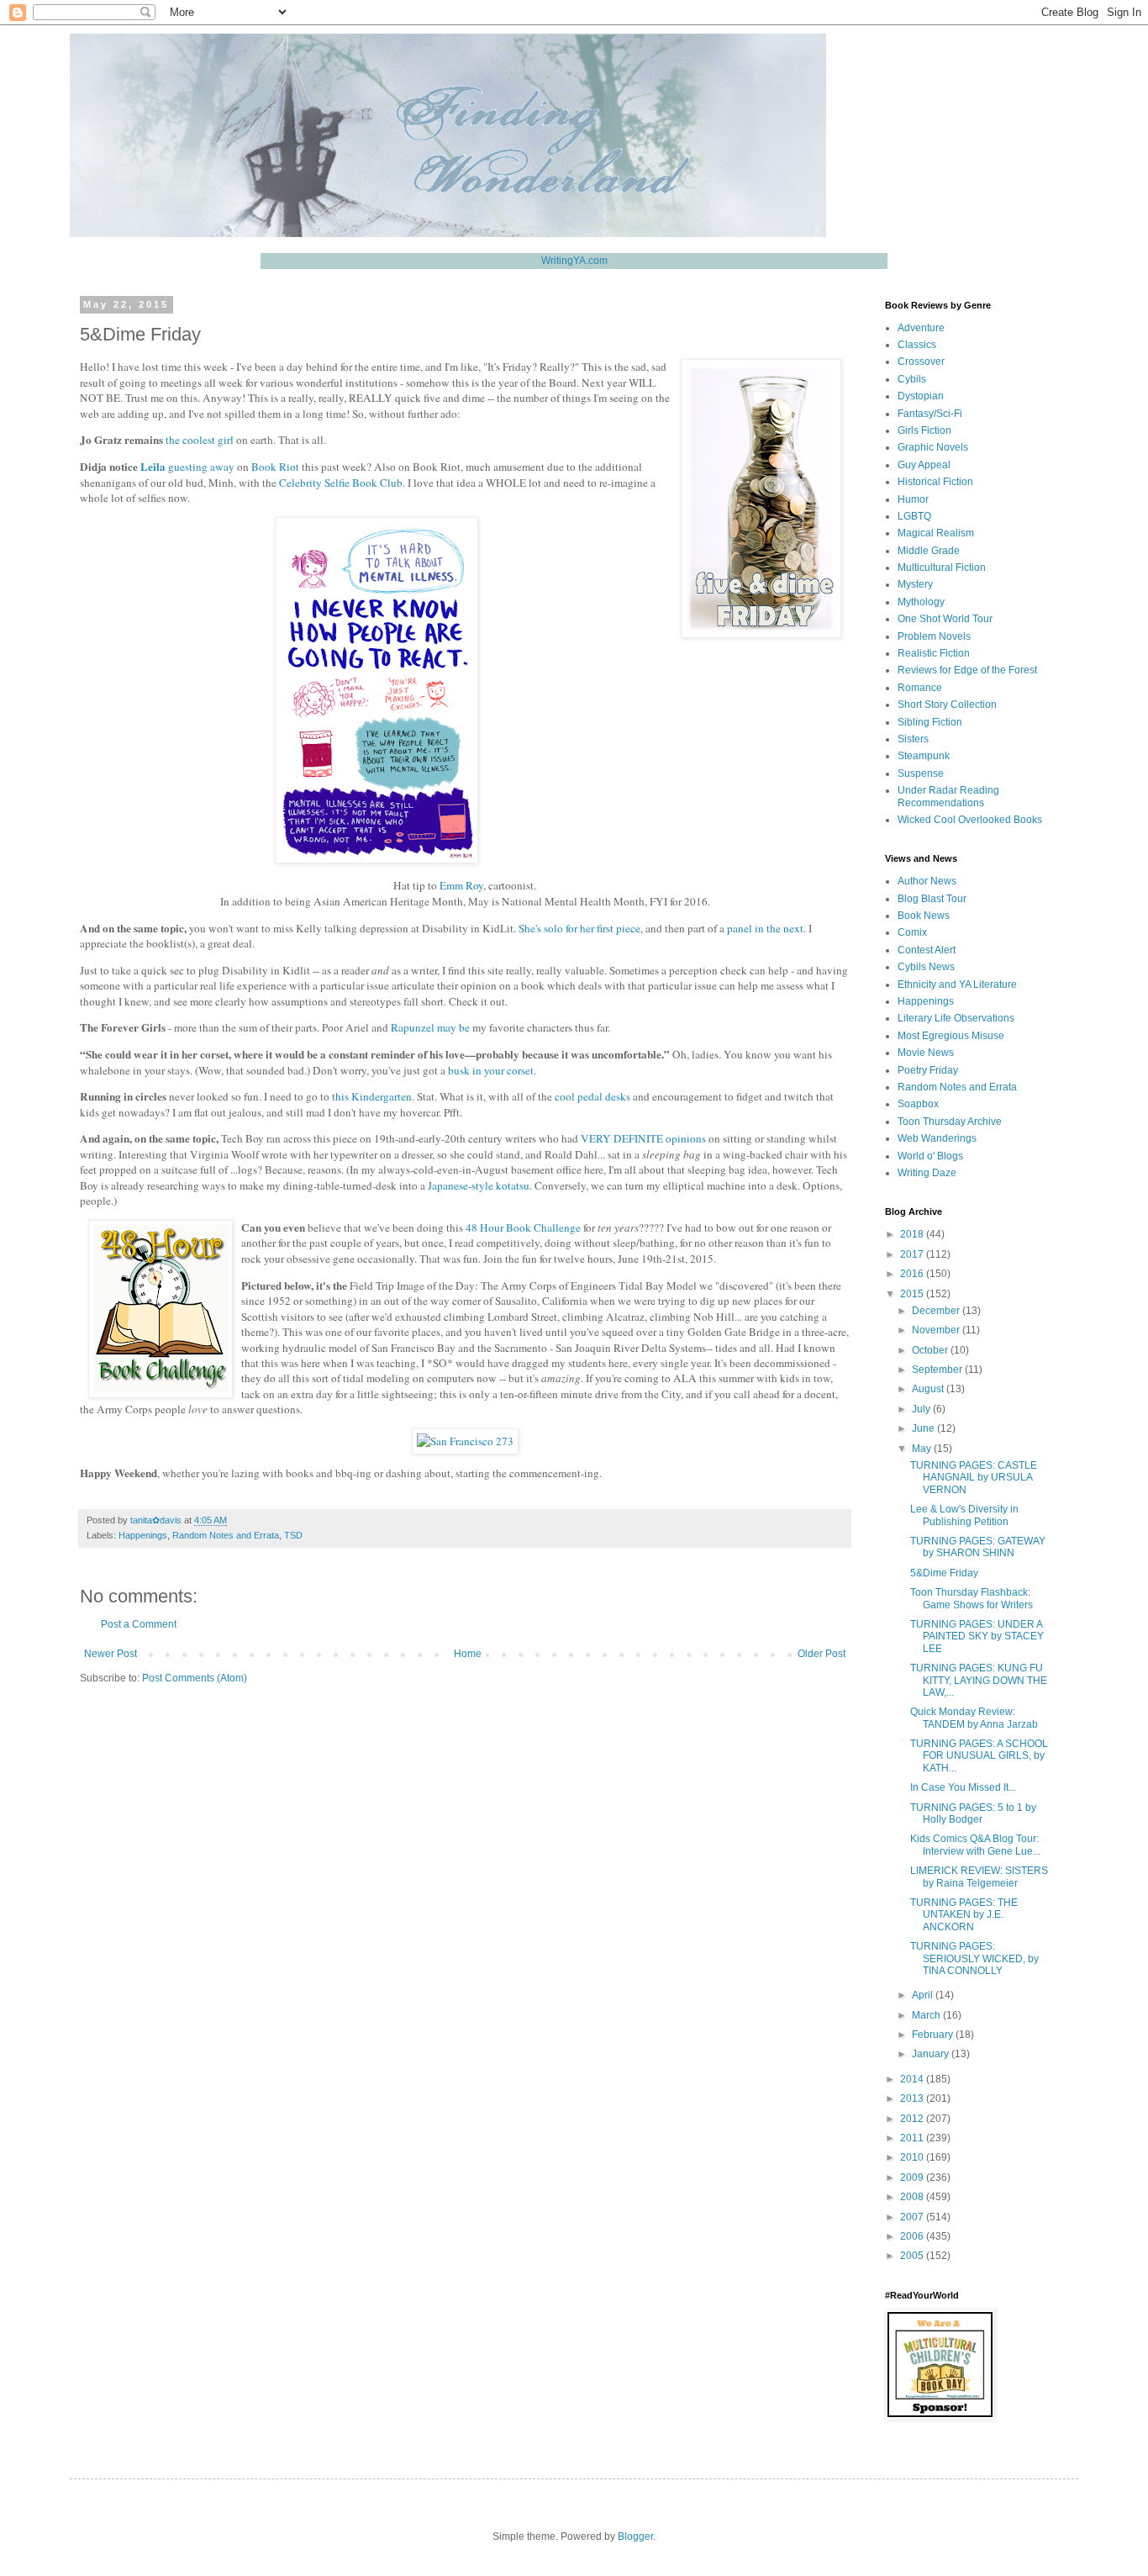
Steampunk (924, 756)
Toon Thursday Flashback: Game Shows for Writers (972, 1598)
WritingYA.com (574, 261)
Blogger (635, 2536)
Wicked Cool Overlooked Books (970, 820)
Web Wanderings (937, 1138)
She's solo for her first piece (579, 928)
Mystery (915, 584)
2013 (913, 2098)
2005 (913, 2256)
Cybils (912, 379)
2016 (913, 1274)
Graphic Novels (933, 447)
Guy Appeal (924, 465)
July (922, 1409)
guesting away (201, 467)
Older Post (822, 1654)
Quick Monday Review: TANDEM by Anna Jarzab (974, 1718)
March (927, 2015)
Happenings (143, 1535)
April (924, 1995)
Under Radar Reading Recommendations (948, 796)
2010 (913, 2157)
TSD (293, 1535)
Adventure (921, 328)
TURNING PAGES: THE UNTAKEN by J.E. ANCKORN (964, 1915)
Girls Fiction (924, 430)
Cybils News (926, 967)
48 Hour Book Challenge (523, 1227)
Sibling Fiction (930, 722)
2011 (913, 2138)
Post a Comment (139, 1624)
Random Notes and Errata (226, 1535)
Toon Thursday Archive (950, 1122)
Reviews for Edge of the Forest (967, 670)
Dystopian (921, 396)
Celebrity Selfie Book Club (341, 483)
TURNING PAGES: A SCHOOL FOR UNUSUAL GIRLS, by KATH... (979, 1756)
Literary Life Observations (956, 1018)
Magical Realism (936, 533)
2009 (913, 2177)
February (934, 2035)
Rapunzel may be (430, 1027)
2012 (913, 2119)
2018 (913, 1234)
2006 (913, 2236)
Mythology (921, 602)
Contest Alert (927, 950)
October (931, 1350)
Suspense (921, 773)
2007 (913, 2217)
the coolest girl (200, 440)
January (932, 2054)
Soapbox (918, 1104)
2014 (913, 2079)
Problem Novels (934, 636)
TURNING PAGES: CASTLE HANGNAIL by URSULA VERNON (974, 1478)
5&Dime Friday (944, 1573)
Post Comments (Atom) (195, 1678)
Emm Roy (461, 885)
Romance (920, 688)
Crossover (921, 362)
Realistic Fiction (934, 653)
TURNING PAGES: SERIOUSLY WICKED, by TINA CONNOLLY (974, 1958)
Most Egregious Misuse (951, 1036)
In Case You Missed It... (963, 1787)
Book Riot (275, 467)
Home (468, 1654)
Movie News (926, 1053)
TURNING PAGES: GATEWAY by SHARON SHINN (978, 1547)
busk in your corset (491, 1070)
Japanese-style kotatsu (479, 1185)
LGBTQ (914, 516)
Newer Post (111, 1654)
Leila (153, 467)
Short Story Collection (947, 705)
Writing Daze (927, 1173)
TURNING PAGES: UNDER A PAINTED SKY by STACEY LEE (977, 1636)
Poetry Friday (928, 1070)
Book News (924, 916)
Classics (917, 345)
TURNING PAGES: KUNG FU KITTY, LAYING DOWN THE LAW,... (979, 1680)
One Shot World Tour (945, 619)
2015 (913, 1294)
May (923, 1449)
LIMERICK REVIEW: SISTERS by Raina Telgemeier (979, 1877)
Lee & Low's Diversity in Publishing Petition (964, 1515)
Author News (927, 881)
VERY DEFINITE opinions (643, 1138)
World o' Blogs (930, 1156)
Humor (913, 499)
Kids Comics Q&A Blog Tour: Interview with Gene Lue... (975, 1845)
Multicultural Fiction (942, 567)
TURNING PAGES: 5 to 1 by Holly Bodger (973, 1813)
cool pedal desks (592, 1096)
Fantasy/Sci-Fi (930, 414)
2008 (913, 2197)
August (929, 1389)
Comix (912, 932)
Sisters (913, 739)
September (938, 1370)
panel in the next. (766, 928)
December (937, 1311)
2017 (913, 1254)
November (937, 1330)
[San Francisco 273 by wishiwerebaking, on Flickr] (465, 1441)
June (924, 1428)
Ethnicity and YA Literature (957, 984)
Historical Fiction (935, 482)
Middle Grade (929, 551)
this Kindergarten (372, 1096)
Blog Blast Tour (932, 899)
